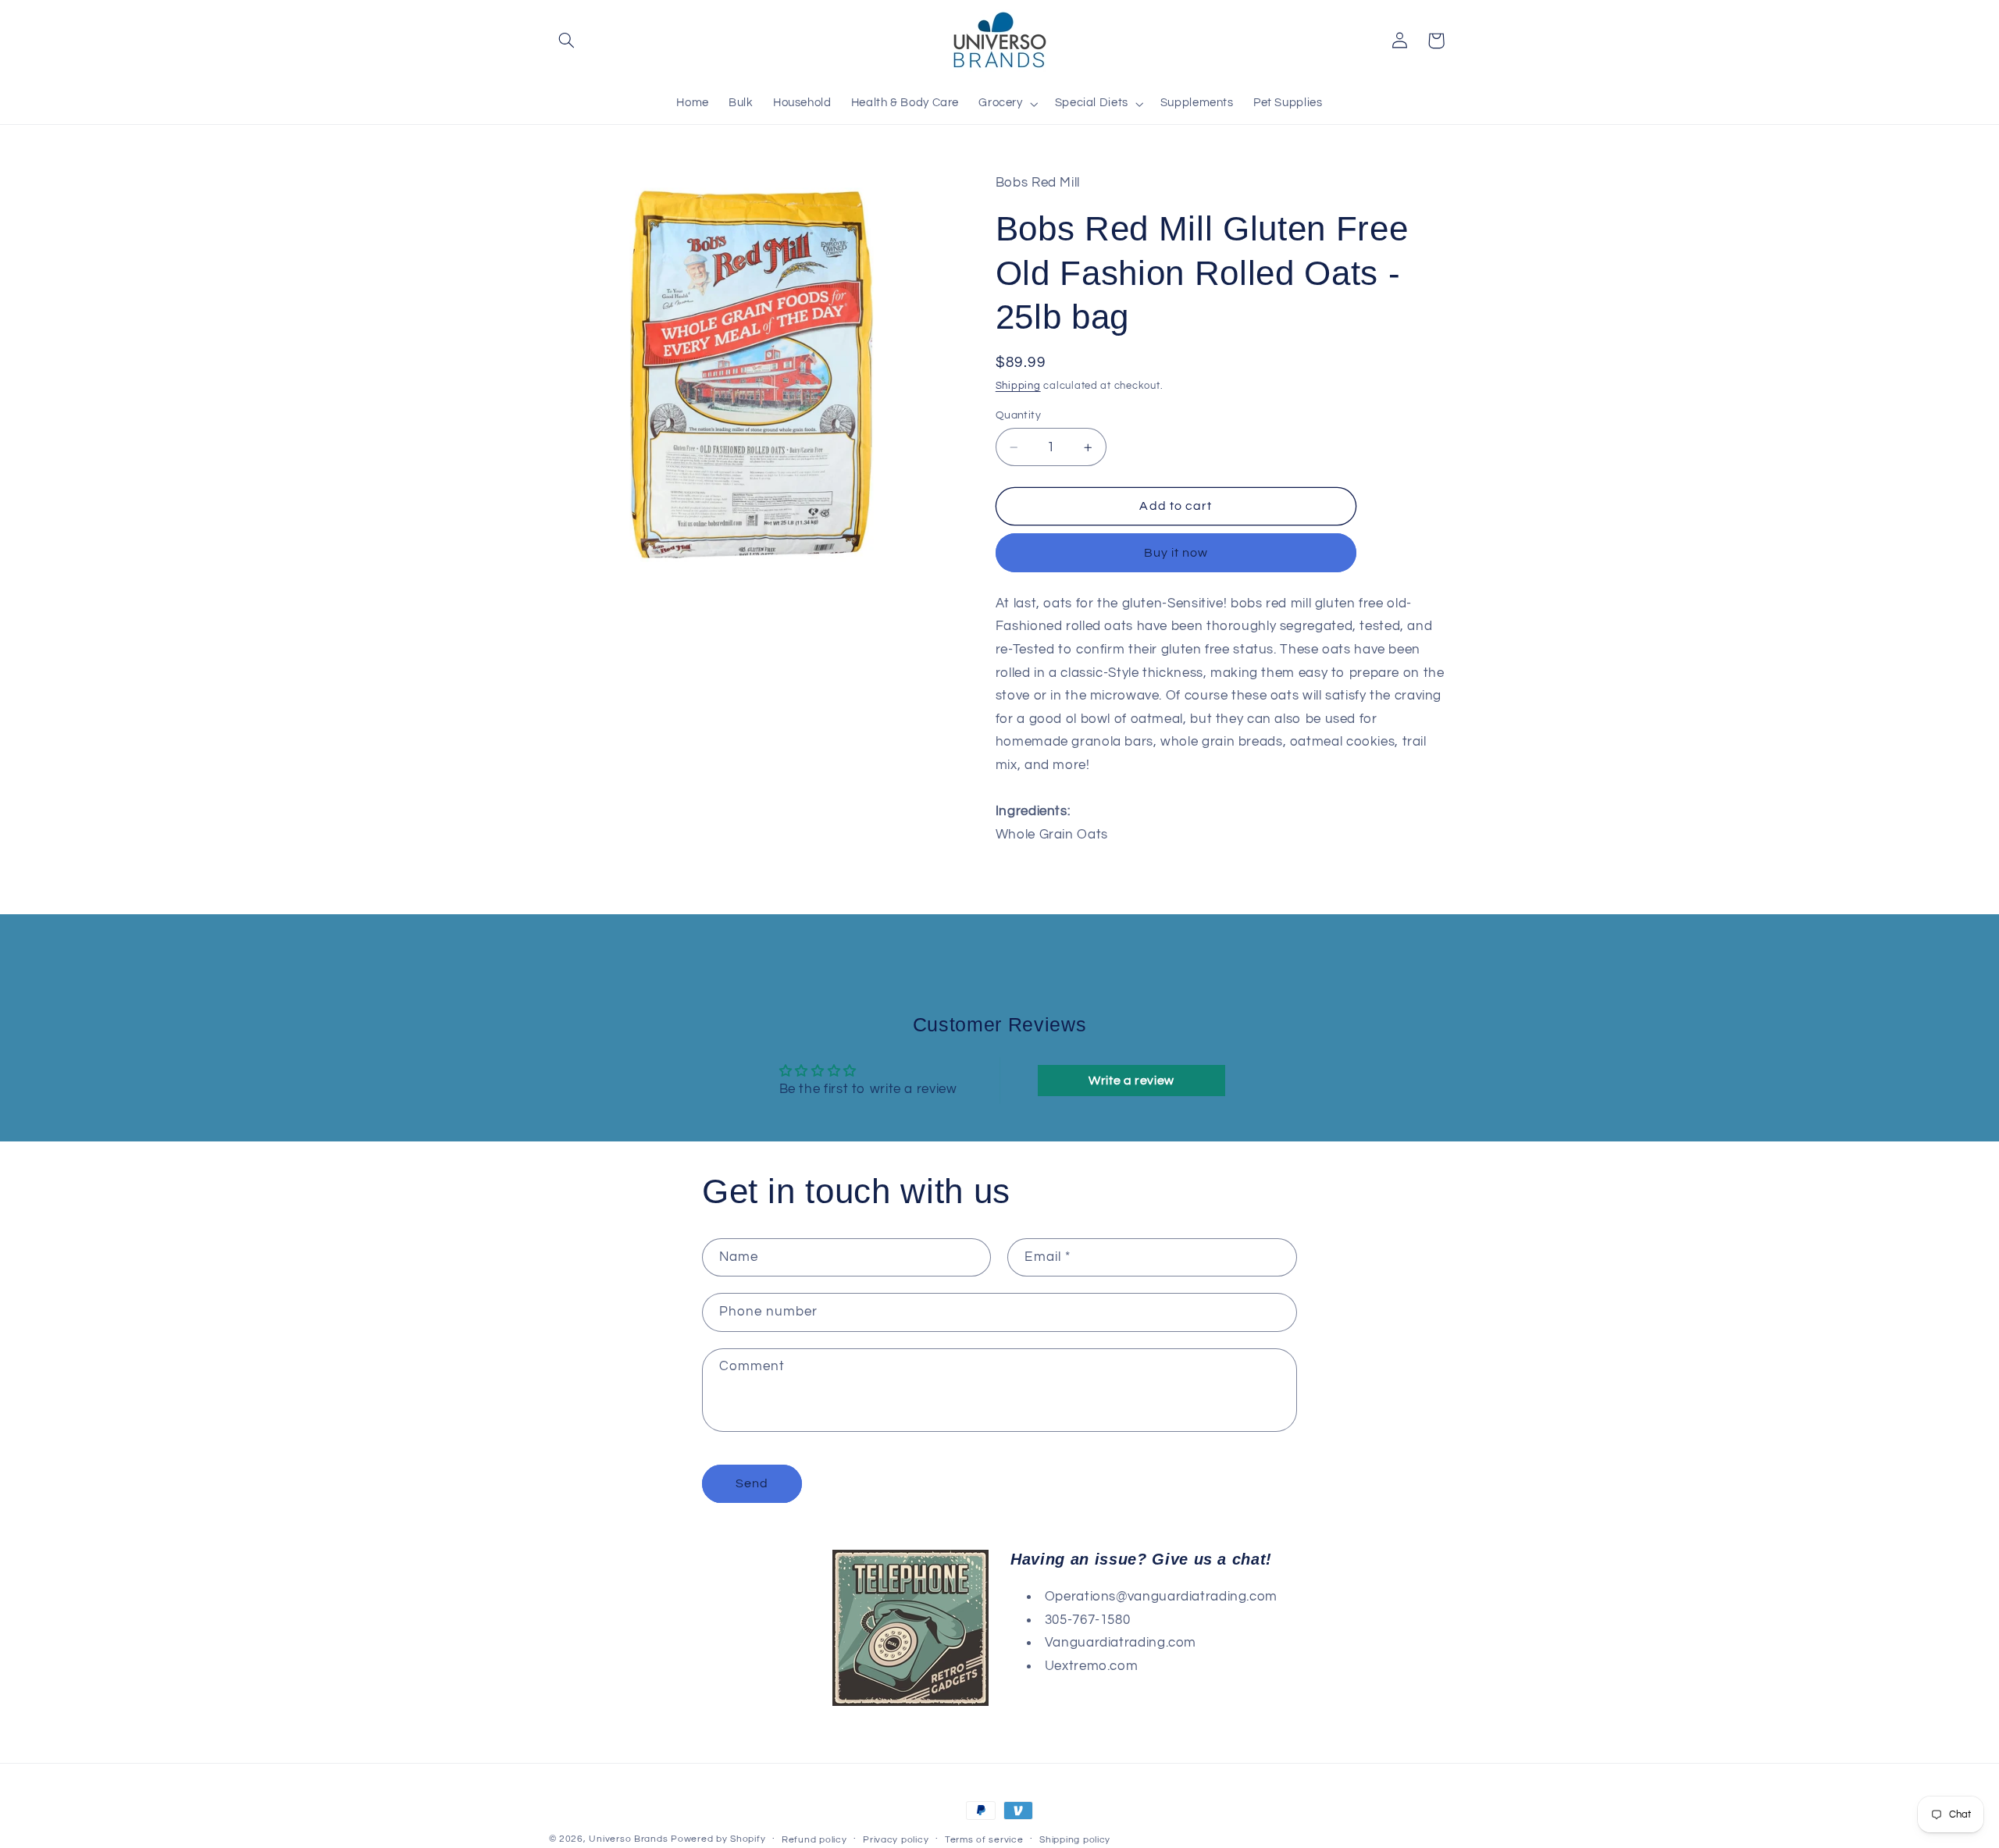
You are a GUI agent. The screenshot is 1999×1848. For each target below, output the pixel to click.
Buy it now (1176, 553)
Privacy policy (896, 1840)
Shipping (1018, 386)
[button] (567, 41)
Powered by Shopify (718, 1839)
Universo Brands (628, 1839)
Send (752, 1483)
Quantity (1018, 415)
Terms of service (984, 1840)
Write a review (1131, 1081)
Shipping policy (1075, 1840)
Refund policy (814, 1840)
